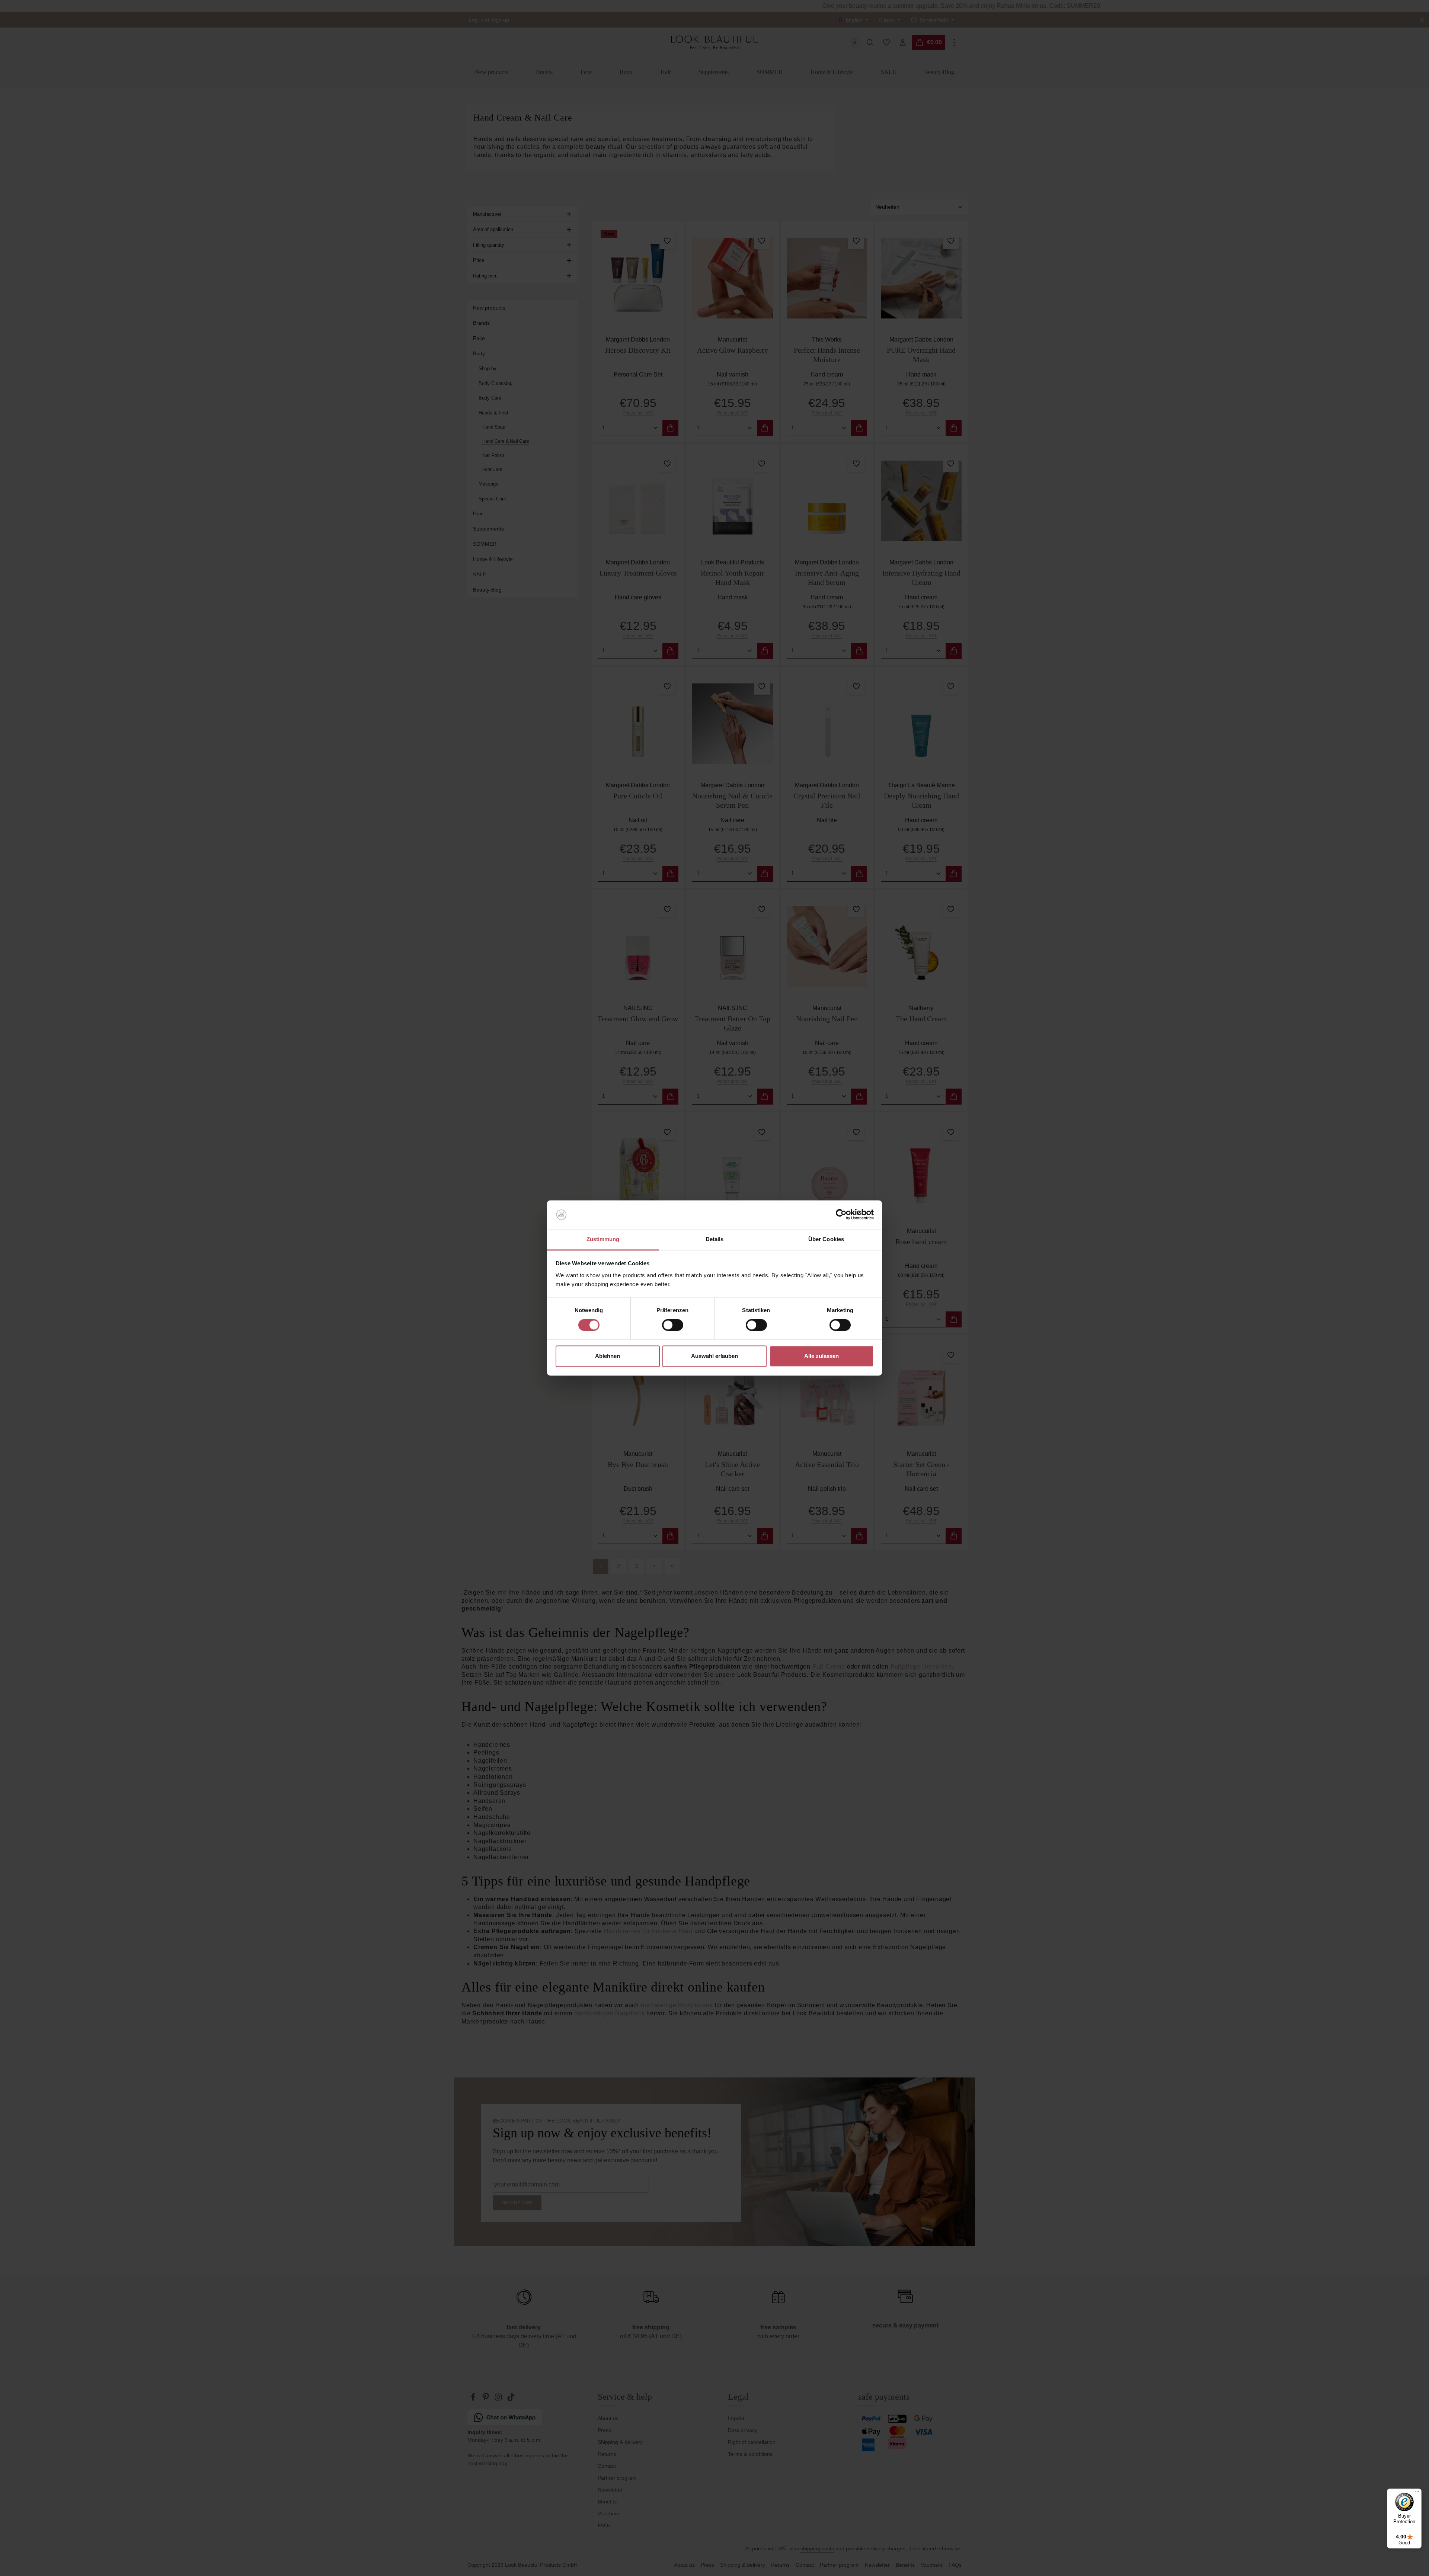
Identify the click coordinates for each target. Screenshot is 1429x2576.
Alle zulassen (821, 1356)
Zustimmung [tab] (603, 1239)
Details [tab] (715, 1239)
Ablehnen (608, 1356)
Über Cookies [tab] (826, 1239)
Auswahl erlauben (714, 1356)
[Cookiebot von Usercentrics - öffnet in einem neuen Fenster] (841, 1215)
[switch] (673, 1325)
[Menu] (1417, 2493)
